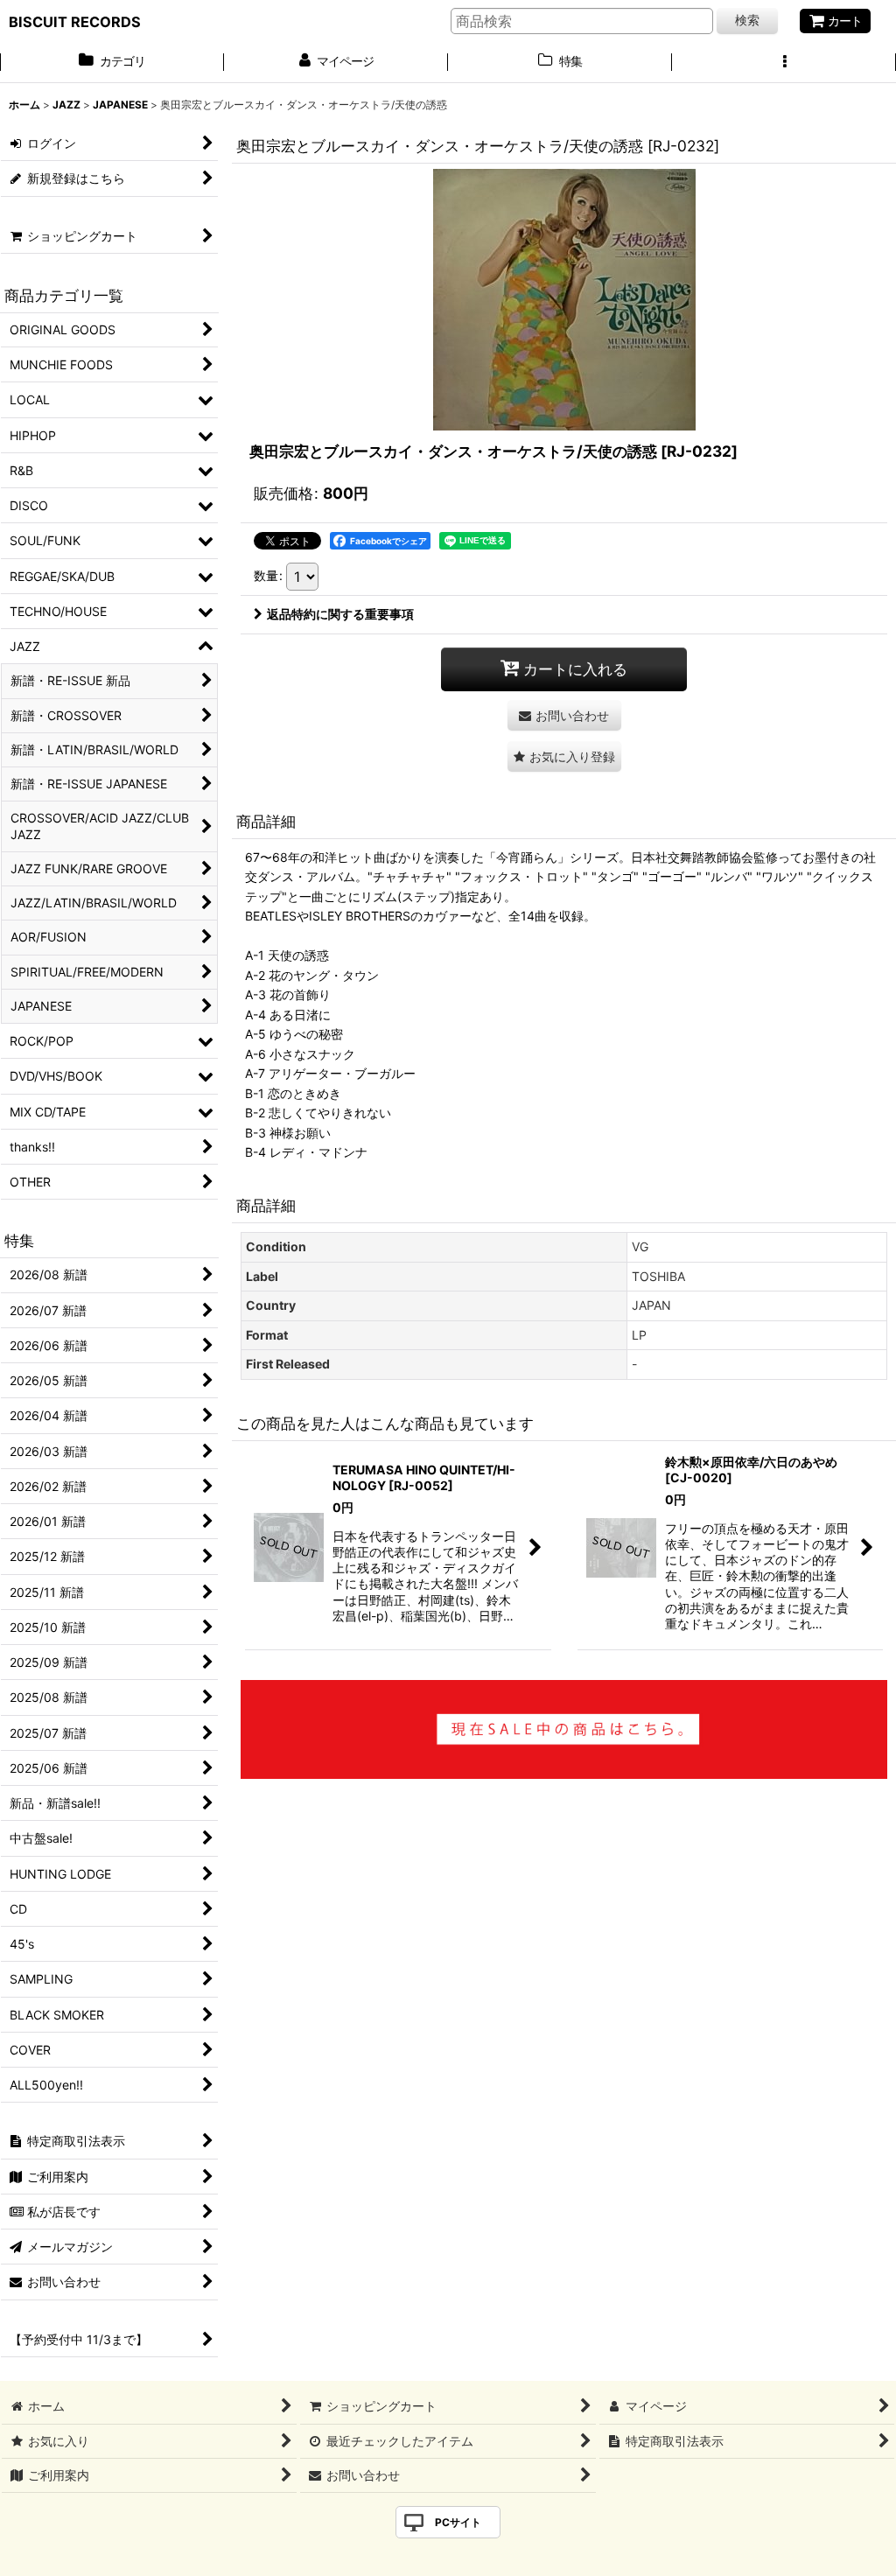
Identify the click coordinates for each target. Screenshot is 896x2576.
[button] (784, 63)
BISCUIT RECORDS (75, 22)
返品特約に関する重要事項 (340, 614)
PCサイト (458, 2522)
